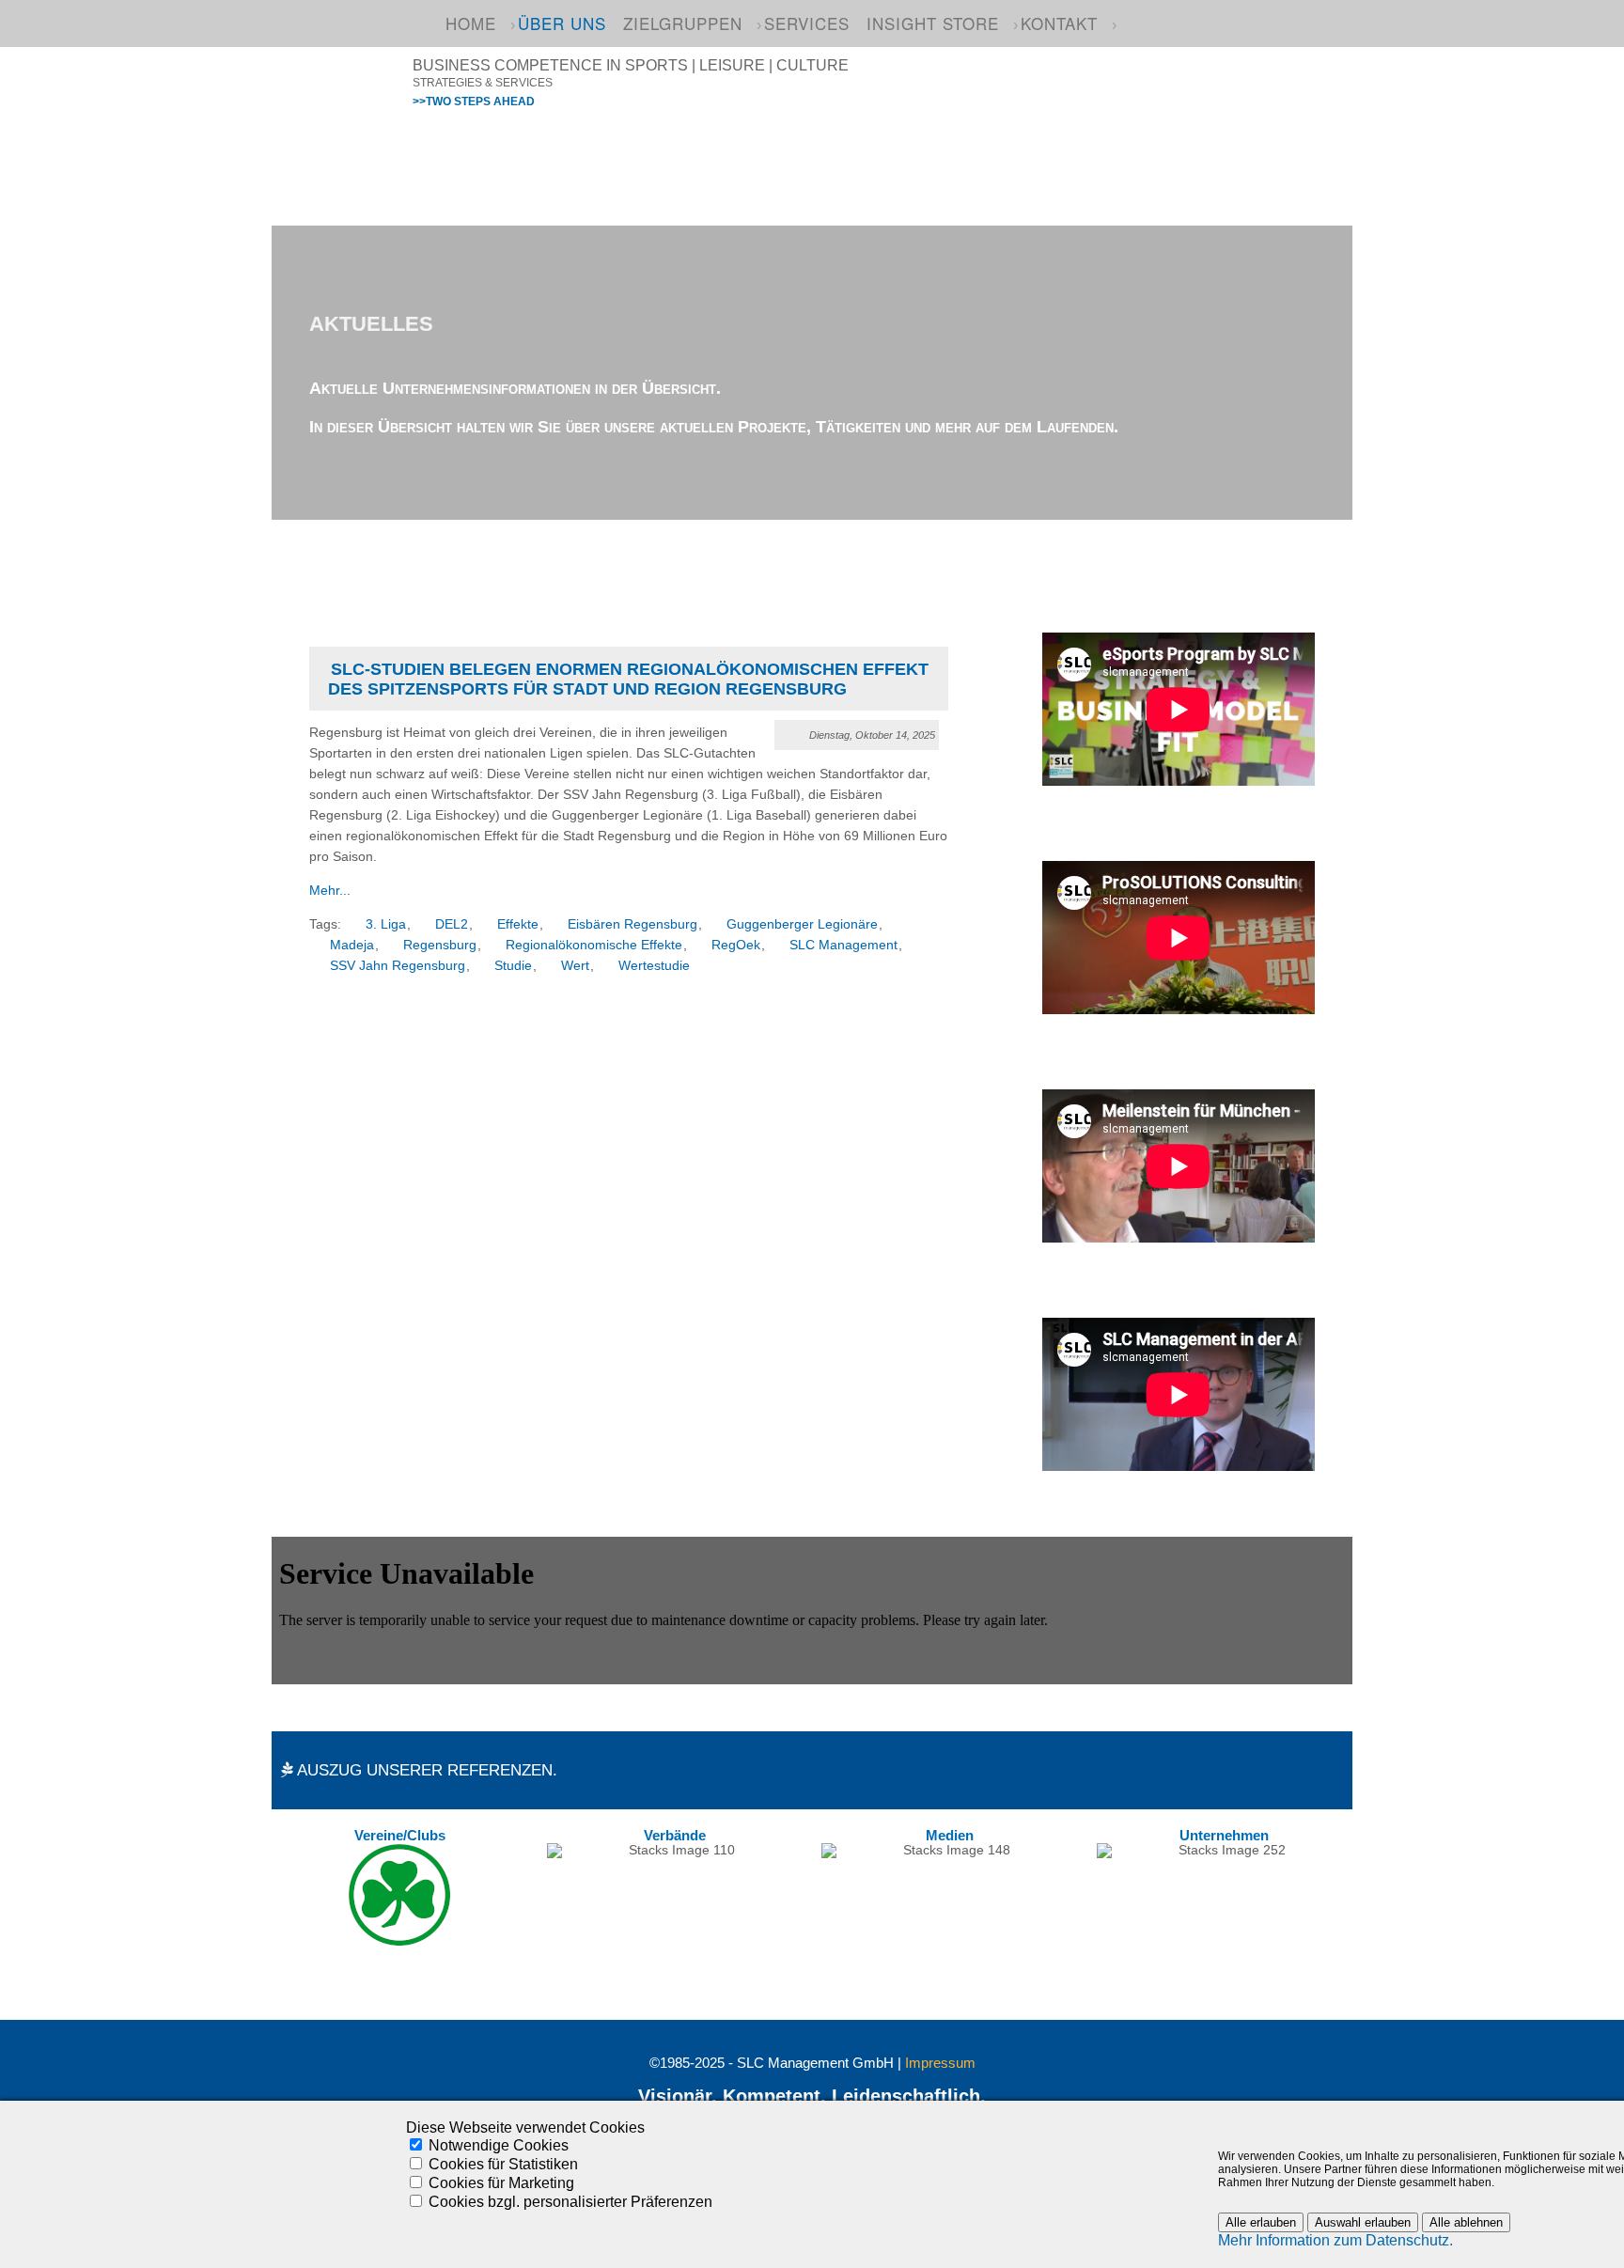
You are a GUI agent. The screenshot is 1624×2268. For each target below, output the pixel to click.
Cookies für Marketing (501, 2183)
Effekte (518, 924)
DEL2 (452, 924)
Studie (513, 966)
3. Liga (386, 924)
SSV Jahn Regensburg (398, 966)
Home (471, 23)
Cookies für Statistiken (503, 2164)
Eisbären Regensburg (632, 924)
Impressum (940, 2063)
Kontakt (1059, 23)
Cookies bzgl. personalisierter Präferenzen (570, 2202)
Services (807, 23)
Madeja (352, 945)
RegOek (736, 945)
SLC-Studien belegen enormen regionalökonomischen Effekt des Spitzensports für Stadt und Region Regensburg (628, 679)
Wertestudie (654, 966)
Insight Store (933, 23)
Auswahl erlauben (1363, 2222)
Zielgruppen (683, 23)
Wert (575, 966)
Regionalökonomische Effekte (594, 945)
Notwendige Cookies (499, 2145)
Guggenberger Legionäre (802, 924)
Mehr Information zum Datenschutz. (1335, 2240)
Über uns (562, 23)
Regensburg (440, 945)
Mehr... (330, 891)
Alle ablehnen (1466, 2222)
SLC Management (843, 945)
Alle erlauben (1261, 2222)
